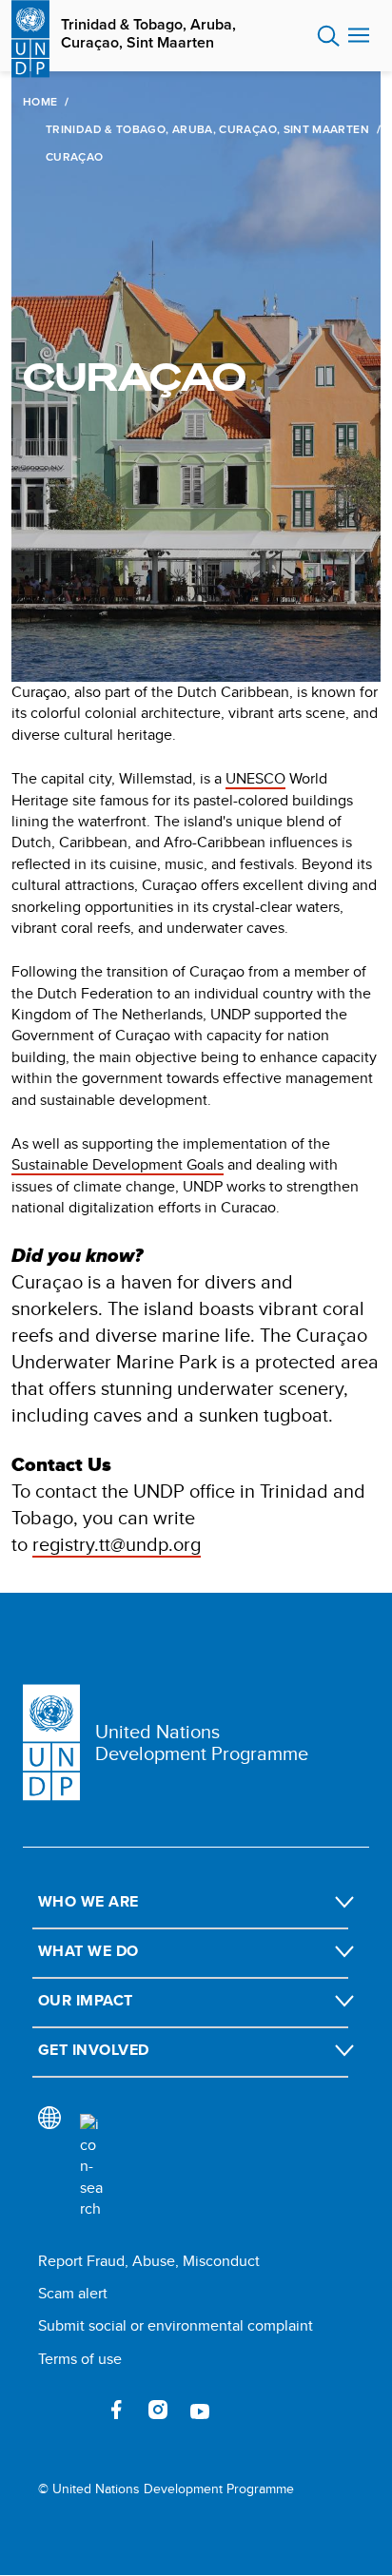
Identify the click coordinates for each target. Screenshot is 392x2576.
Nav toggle (359, 36)
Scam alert (73, 2293)
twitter (74, 2410)
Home (40, 102)
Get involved (94, 2050)
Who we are (88, 1901)
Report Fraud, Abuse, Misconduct (149, 2261)
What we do (88, 1951)
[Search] (91, 2167)
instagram (158, 2410)
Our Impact (86, 2000)
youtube (200, 2410)
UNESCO (255, 778)
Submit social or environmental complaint (176, 2325)
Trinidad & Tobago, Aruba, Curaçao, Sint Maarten (148, 33)
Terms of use (80, 2359)
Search (329, 36)
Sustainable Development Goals (118, 1164)
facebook (116, 2410)
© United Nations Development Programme (166, 2489)
